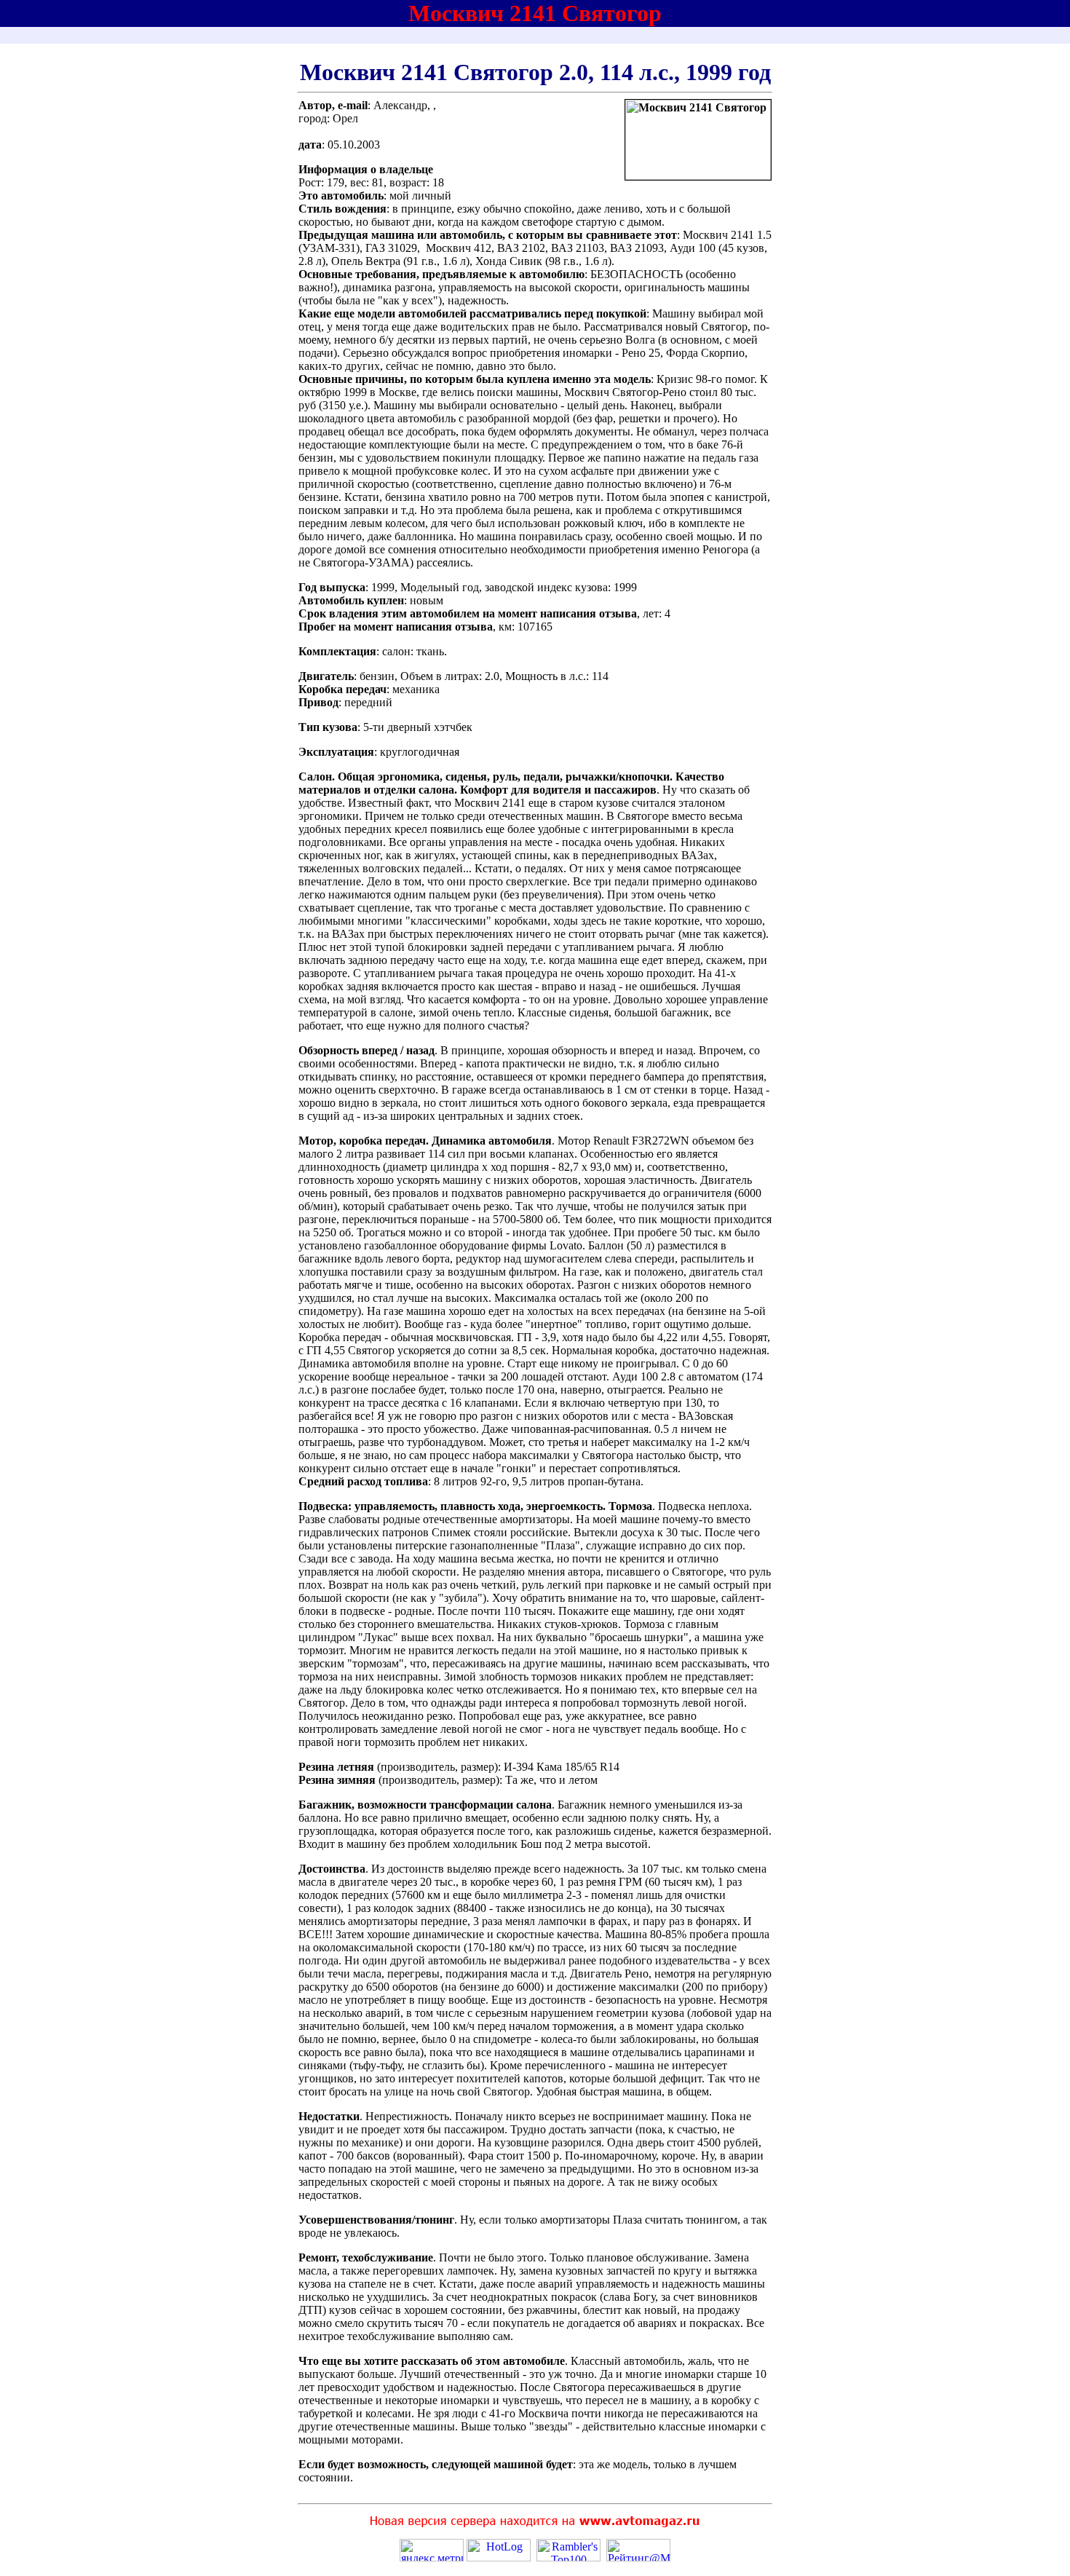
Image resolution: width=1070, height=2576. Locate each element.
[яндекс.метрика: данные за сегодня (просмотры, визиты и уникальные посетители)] (432, 2550)
